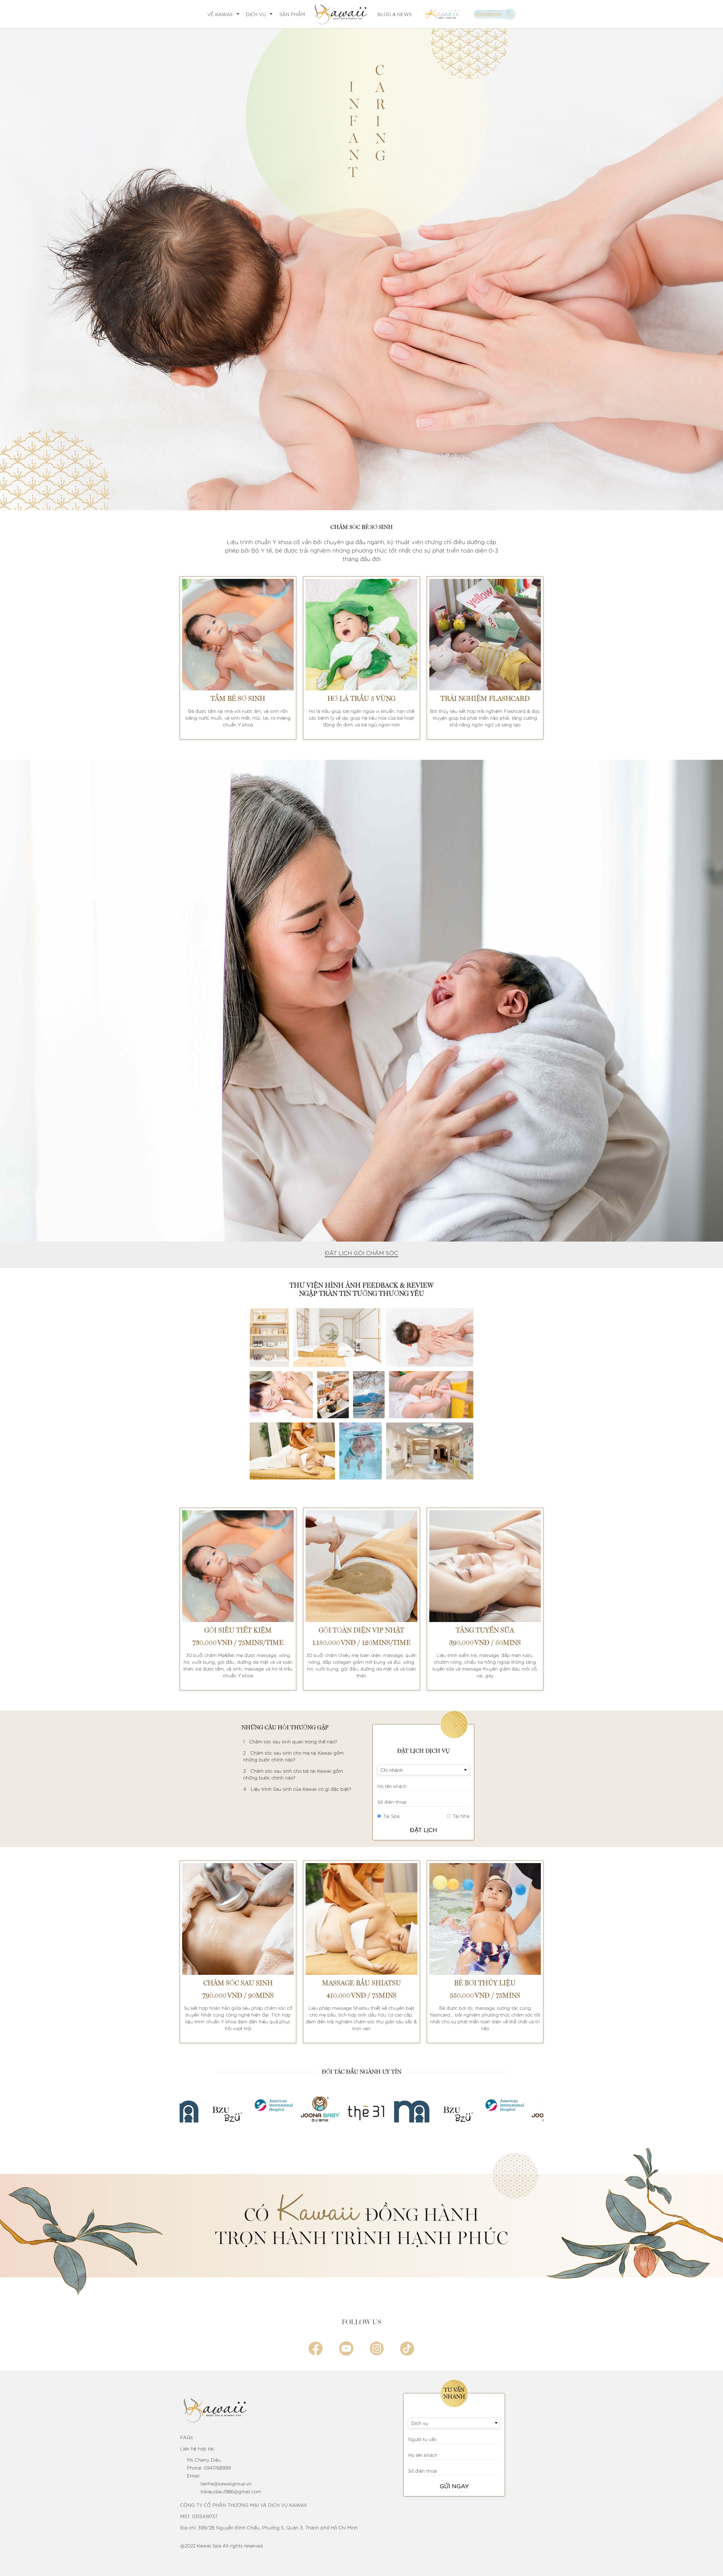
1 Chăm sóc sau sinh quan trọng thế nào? (290, 1741)
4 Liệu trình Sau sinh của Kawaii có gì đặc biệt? (297, 1789)
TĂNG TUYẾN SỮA (485, 1630)
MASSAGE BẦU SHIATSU (361, 1983)
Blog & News (395, 14)
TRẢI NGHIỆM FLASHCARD (485, 699)
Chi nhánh (392, 1770)
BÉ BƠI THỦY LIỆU (485, 1983)
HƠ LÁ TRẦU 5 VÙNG (361, 699)
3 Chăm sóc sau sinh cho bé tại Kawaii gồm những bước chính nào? (293, 1774)
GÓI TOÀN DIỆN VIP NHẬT (361, 1630)
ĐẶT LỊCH (423, 1829)
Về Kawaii (220, 14)
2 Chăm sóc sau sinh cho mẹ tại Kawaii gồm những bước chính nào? (293, 1756)
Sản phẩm (292, 14)
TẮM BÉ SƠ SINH (238, 699)
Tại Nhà (461, 1816)
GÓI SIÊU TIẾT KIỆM (238, 1630)
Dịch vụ (256, 14)
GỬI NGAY (454, 2486)
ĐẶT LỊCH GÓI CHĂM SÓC (361, 1253)
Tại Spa (391, 1816)
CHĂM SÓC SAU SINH (238, 1983)
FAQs (187, 2437)
